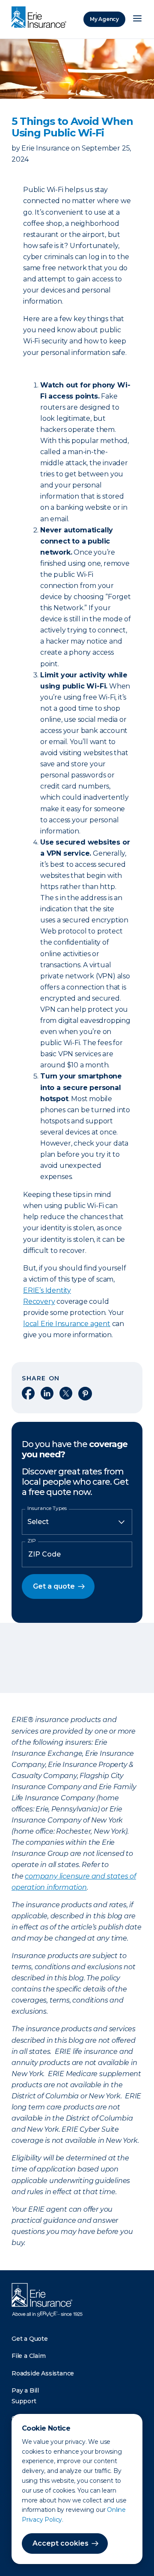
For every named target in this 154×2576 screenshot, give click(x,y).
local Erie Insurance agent (67, 1324)
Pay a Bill (25, 2390)
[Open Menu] (137, 19)
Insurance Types (47, 1508)
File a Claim (29, 2356)
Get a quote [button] (54, 1586)
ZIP (32, 1541)
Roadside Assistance (43, 2373)
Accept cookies (61, 2543)
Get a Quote (30, 2339)
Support (24, 2401)
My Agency (104, 19)
